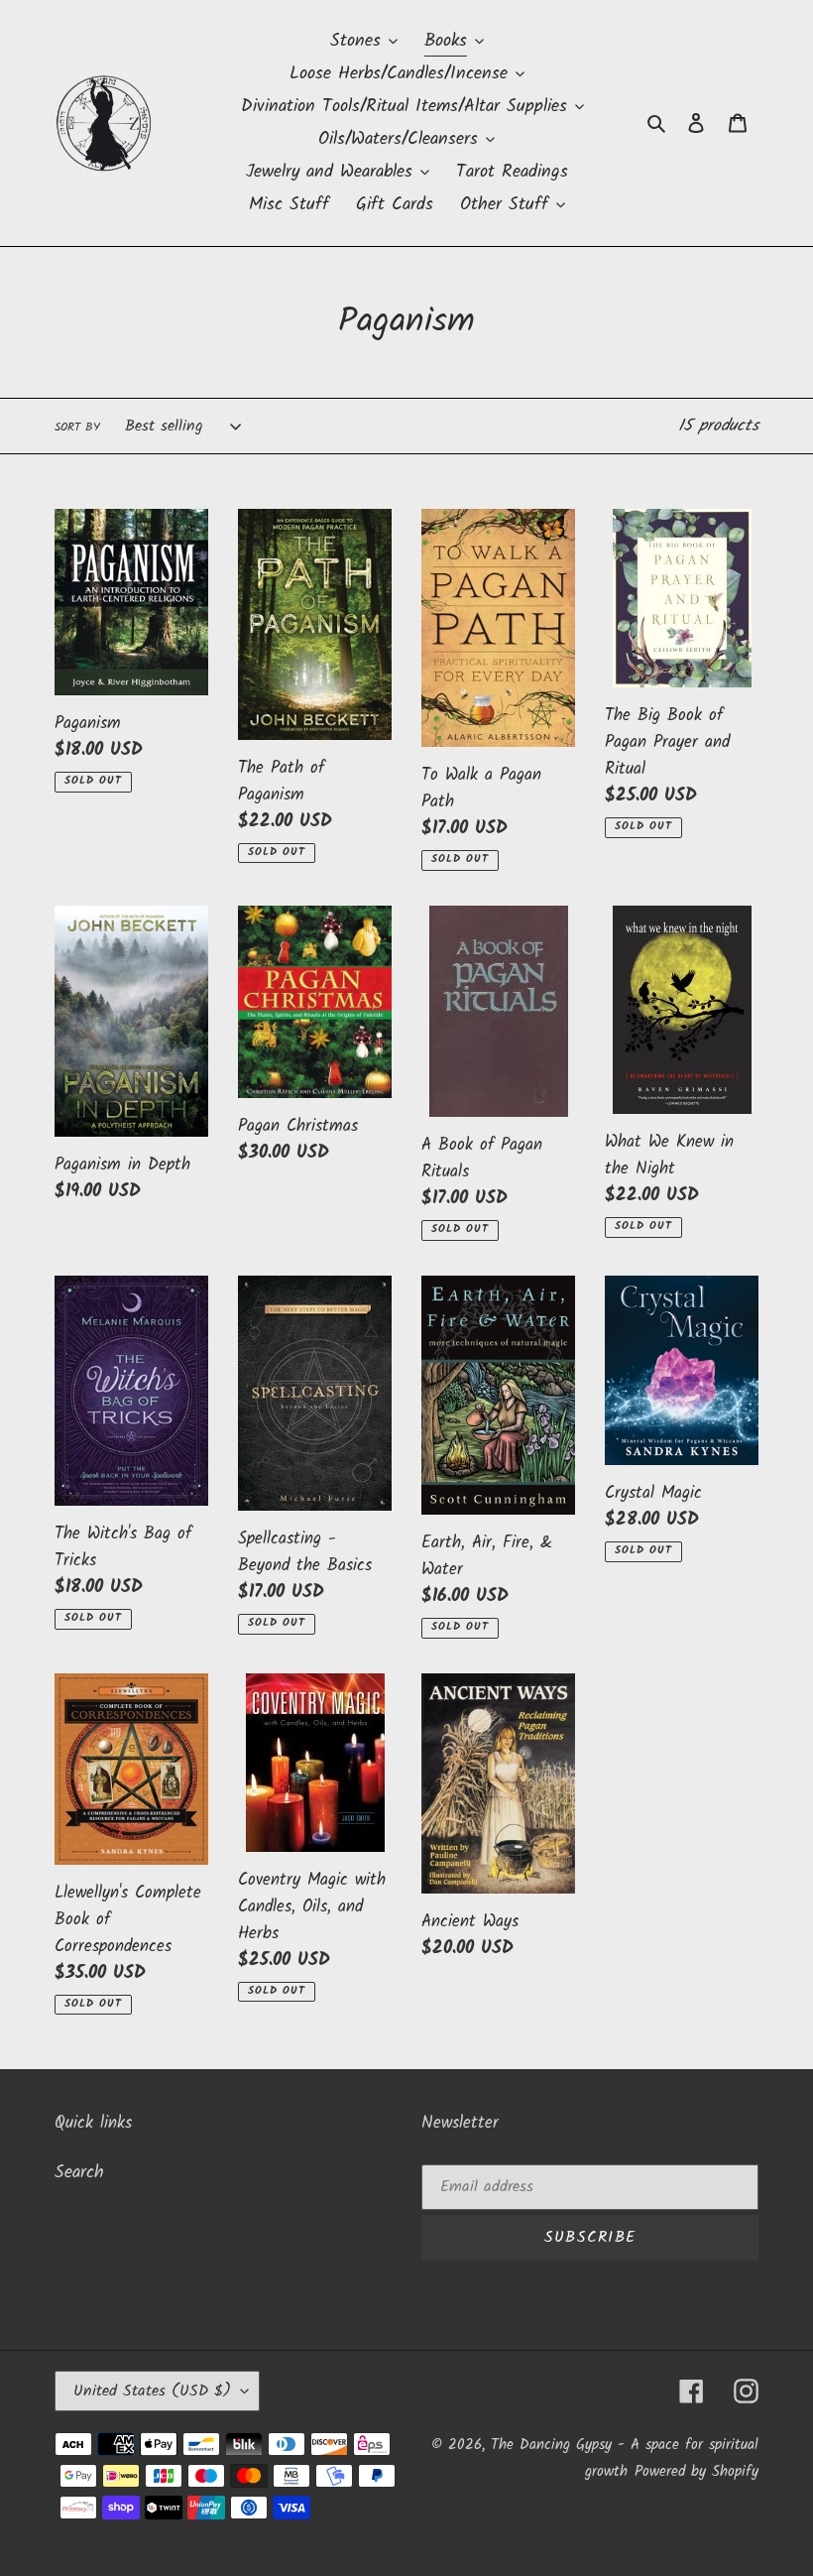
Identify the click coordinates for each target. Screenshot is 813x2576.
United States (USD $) (152, 2391)
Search (79, 2173)
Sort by (77, 428)
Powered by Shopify (697, 2472)
